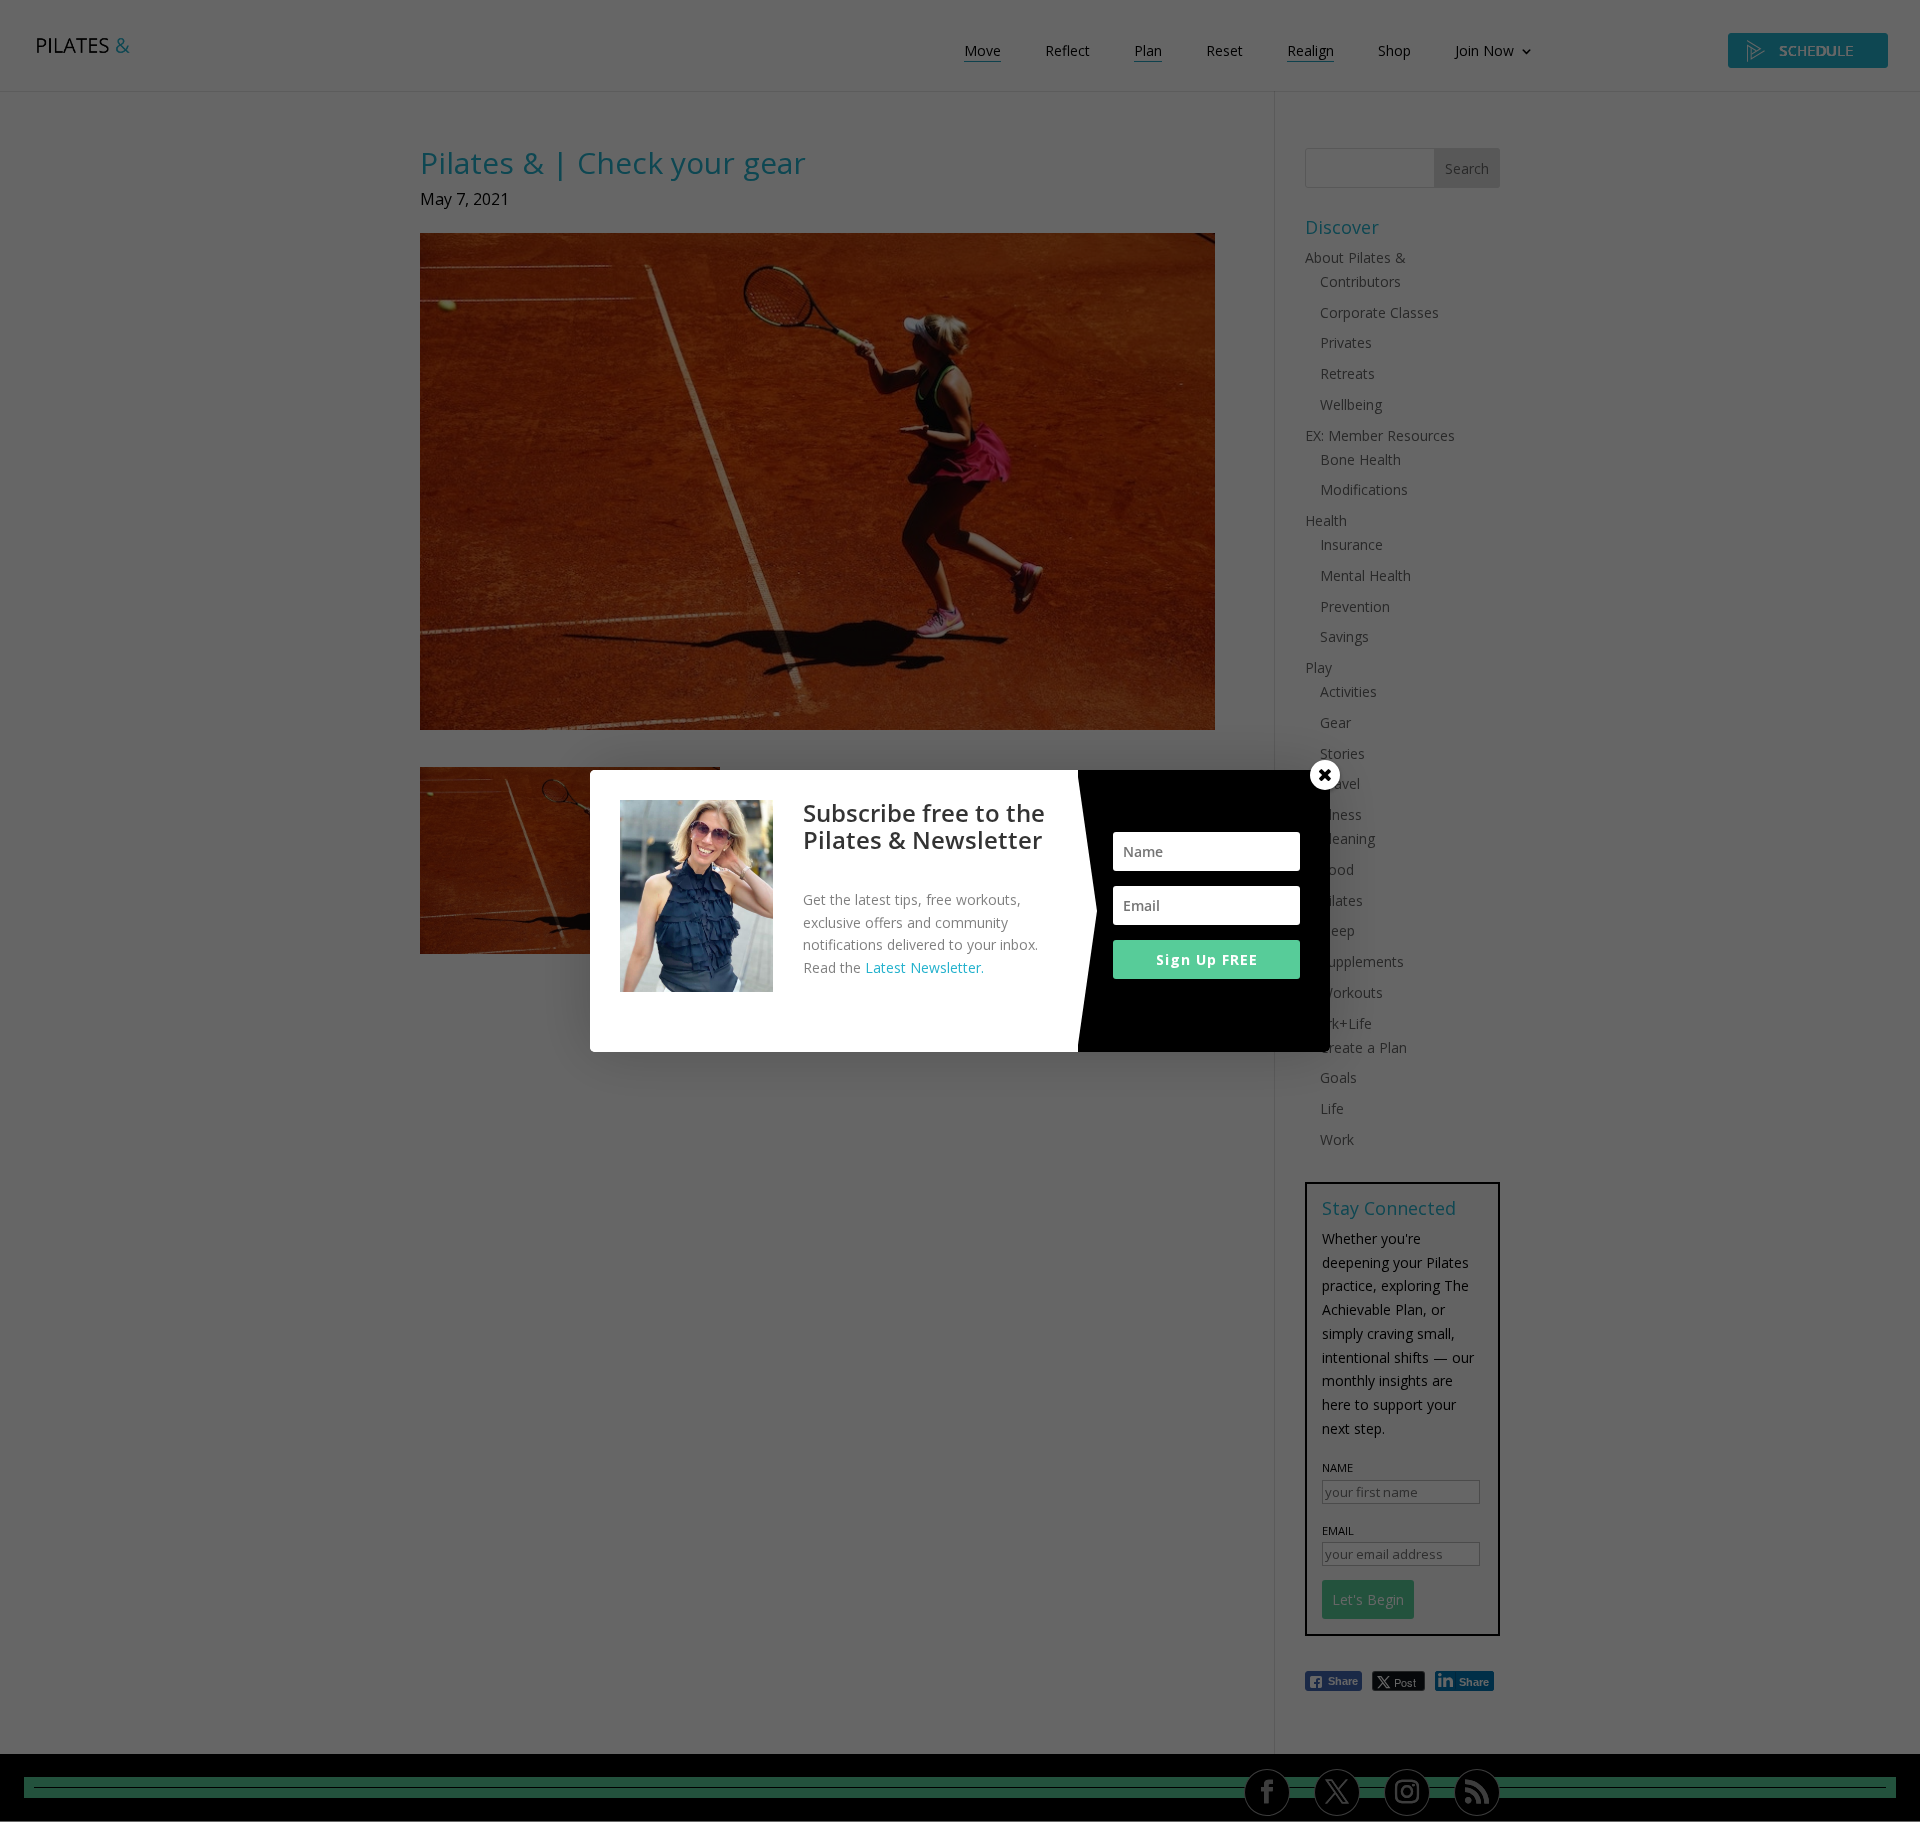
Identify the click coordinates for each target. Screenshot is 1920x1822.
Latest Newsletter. (924, 967)
